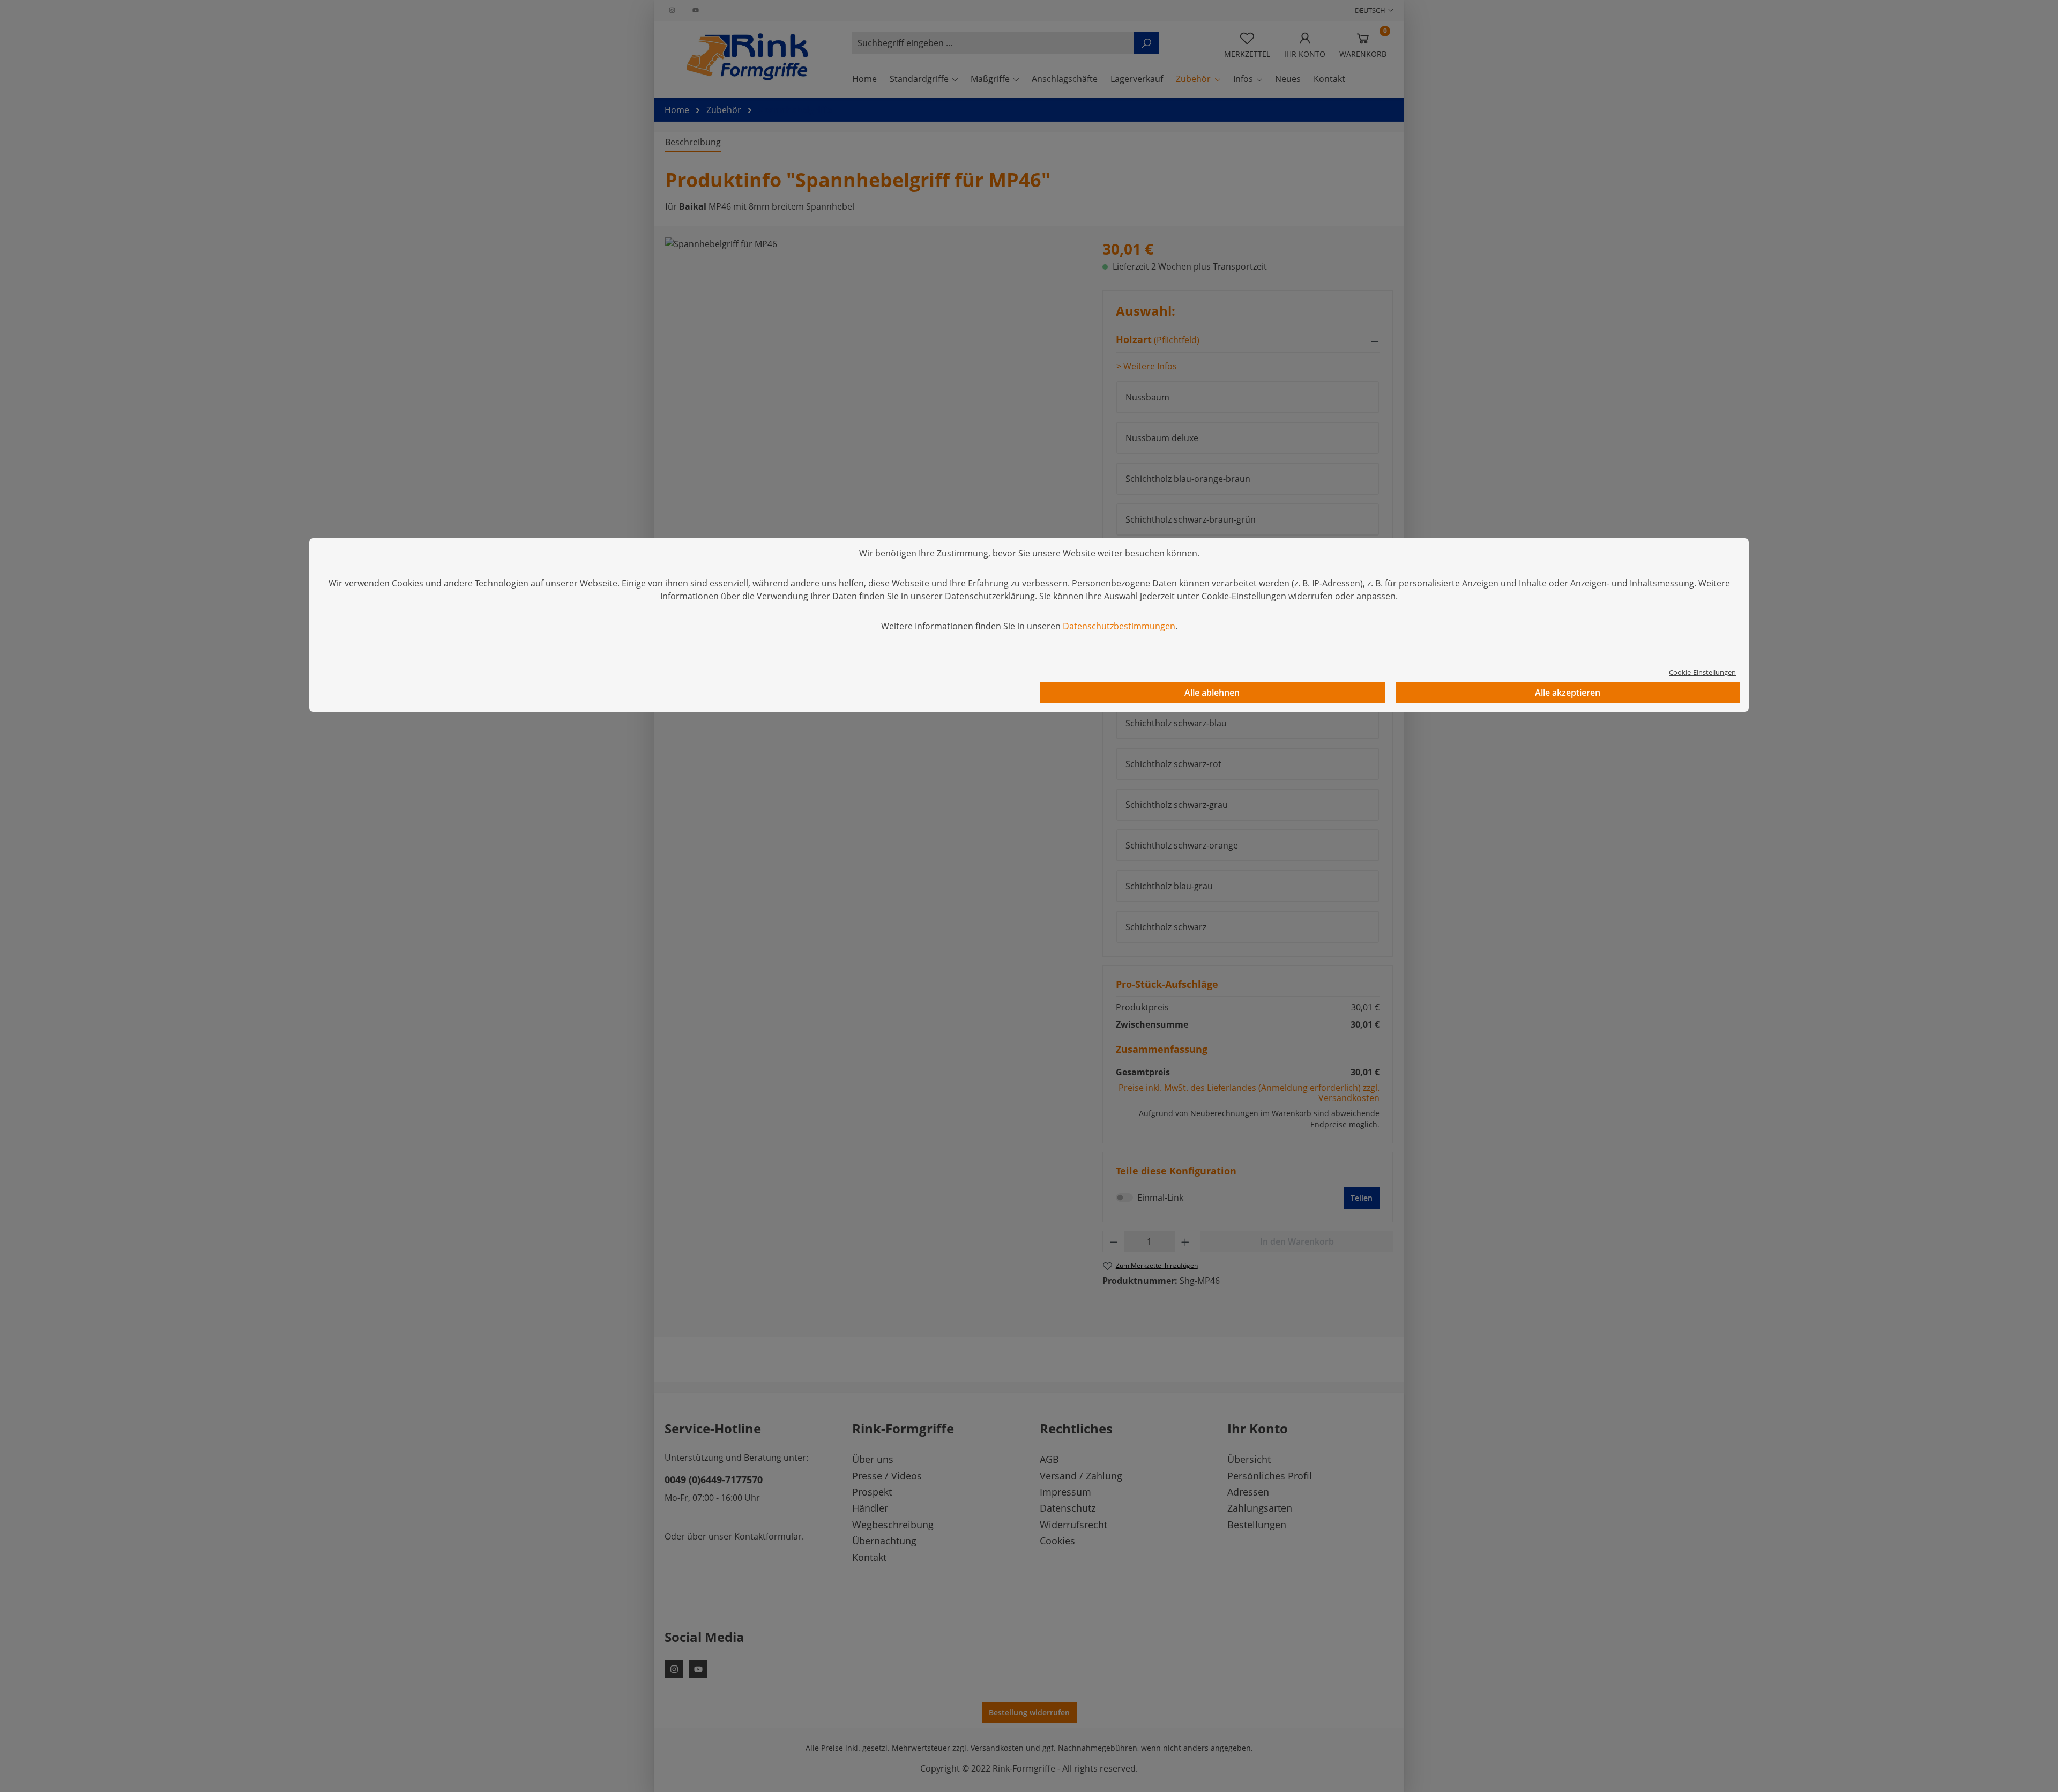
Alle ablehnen (1212, 693)
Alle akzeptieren (1568, 693)
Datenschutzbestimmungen (1119, 626)
